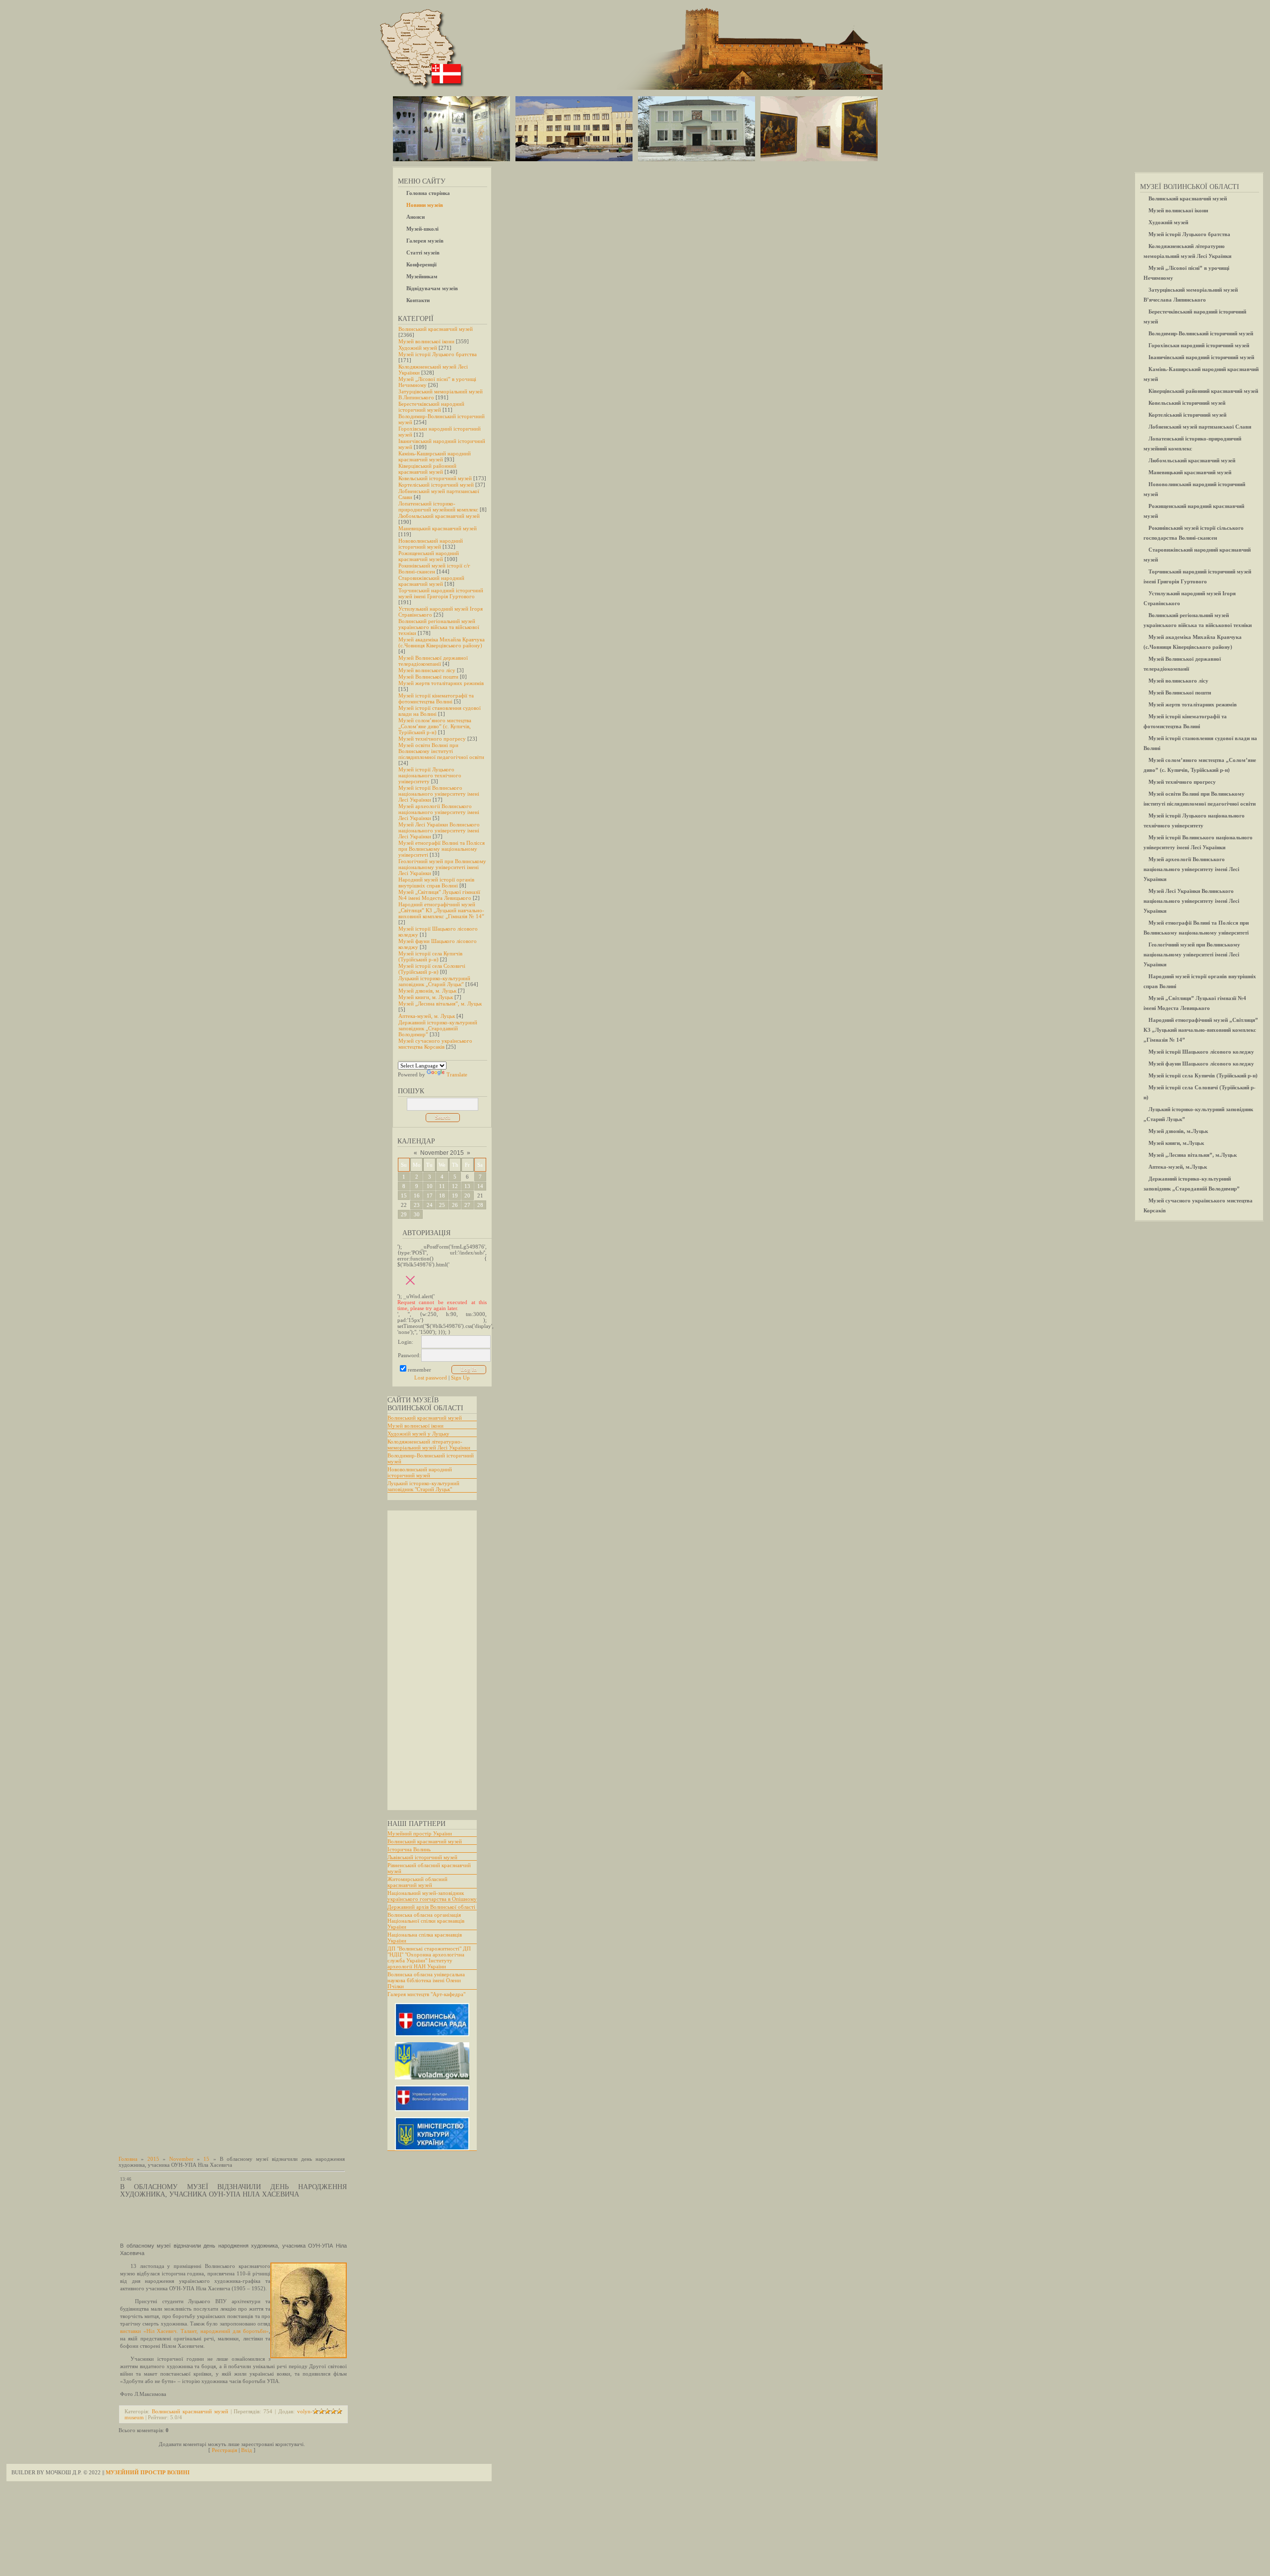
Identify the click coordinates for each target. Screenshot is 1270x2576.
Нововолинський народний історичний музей (431, 544)
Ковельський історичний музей (435, 478)
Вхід (247, 2450)
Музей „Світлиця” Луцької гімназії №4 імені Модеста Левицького (439, 895)
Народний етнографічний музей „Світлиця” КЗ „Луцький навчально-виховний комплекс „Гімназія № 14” (441, 910)
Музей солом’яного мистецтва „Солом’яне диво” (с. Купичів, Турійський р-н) (435, 726)
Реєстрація (224, 2450)
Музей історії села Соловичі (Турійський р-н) (432, 969)
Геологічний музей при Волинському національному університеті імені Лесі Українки (442, 867)
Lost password (431, 1378)
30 (417, 1214)
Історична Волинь (409, 1849)
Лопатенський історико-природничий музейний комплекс (438, 506)
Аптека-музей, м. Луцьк (427, 1016)
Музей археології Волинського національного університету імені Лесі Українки (439, 812)
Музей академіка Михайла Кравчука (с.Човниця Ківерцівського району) (442, 642)
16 (417, 1195)
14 (480, 1186)
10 (430, 1186)
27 (467, 1205)
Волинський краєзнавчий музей (436, 329)
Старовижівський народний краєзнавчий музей (431, 581)
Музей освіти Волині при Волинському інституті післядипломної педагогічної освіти (441, 751)
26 (455, 1205)
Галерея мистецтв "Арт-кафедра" (426, 1994)
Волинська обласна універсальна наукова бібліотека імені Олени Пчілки (426, 1980)
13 (467, 1186)
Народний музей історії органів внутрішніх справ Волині (436, 882)
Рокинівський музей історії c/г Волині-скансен (434, 568)
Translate (457, 1074)
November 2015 (442, 1153)
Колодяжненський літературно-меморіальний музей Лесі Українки (429, 1445)
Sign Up (460, 1378)
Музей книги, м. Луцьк (426, 997)
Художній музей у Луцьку (418, 1434)
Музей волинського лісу (427, 670)
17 (430, 1195)
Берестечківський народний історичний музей (431, 407)
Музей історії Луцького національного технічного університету (430, 775)
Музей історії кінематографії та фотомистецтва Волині (436, 698)
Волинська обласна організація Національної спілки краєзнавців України (426, 1921)
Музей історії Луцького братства (438, 354)
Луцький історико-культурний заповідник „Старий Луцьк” (434, 981)
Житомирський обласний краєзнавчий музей (417, 1882)
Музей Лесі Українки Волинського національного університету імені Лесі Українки (439, 830)
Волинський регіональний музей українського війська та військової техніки (439, 627)
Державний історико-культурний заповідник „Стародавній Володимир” (438, 1028)
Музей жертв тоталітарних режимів (441, 683)
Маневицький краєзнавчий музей (438, 528)
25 (442, 1205)
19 (455, 1195)
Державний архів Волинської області (431, 1907)
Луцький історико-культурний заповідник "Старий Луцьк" (423, 1486)
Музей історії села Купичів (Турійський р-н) (430, 956)
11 (442, 1186)
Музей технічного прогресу (432, 739)
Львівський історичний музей (422, 1857)
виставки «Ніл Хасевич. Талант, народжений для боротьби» (194, 2331)
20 (467, 1195)
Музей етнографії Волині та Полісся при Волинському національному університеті (442, 849)
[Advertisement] (427, 1660)
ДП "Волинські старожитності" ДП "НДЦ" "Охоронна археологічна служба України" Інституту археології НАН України (429, 1957)
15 (404, 1195)
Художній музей (418, 348)
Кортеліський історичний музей (436, 485)
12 (455, 1186)
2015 (153, 2159)
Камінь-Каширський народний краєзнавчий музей (435, 456)
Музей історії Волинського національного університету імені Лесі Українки (439, 794)
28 (480, 1205)
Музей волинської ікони (426, 341)
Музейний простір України (420, 1833)
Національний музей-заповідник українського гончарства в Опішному (432, 1896)
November (181, 2159)
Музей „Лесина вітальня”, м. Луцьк (440, 1004)
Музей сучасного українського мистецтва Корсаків (435, 1044)
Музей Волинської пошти (428, 677)
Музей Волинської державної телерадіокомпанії (433, 661)
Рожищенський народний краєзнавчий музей (429, 556)
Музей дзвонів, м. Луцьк (427, 991)
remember (419, 1370)
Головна (128, 2159)
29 (404, 1214)
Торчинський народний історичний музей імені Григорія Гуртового (441, 593)
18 (442, 1195)
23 (417, 1205)
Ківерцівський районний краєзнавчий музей (427, 469)
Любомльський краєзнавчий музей (439, 516)
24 (430, 1205)
